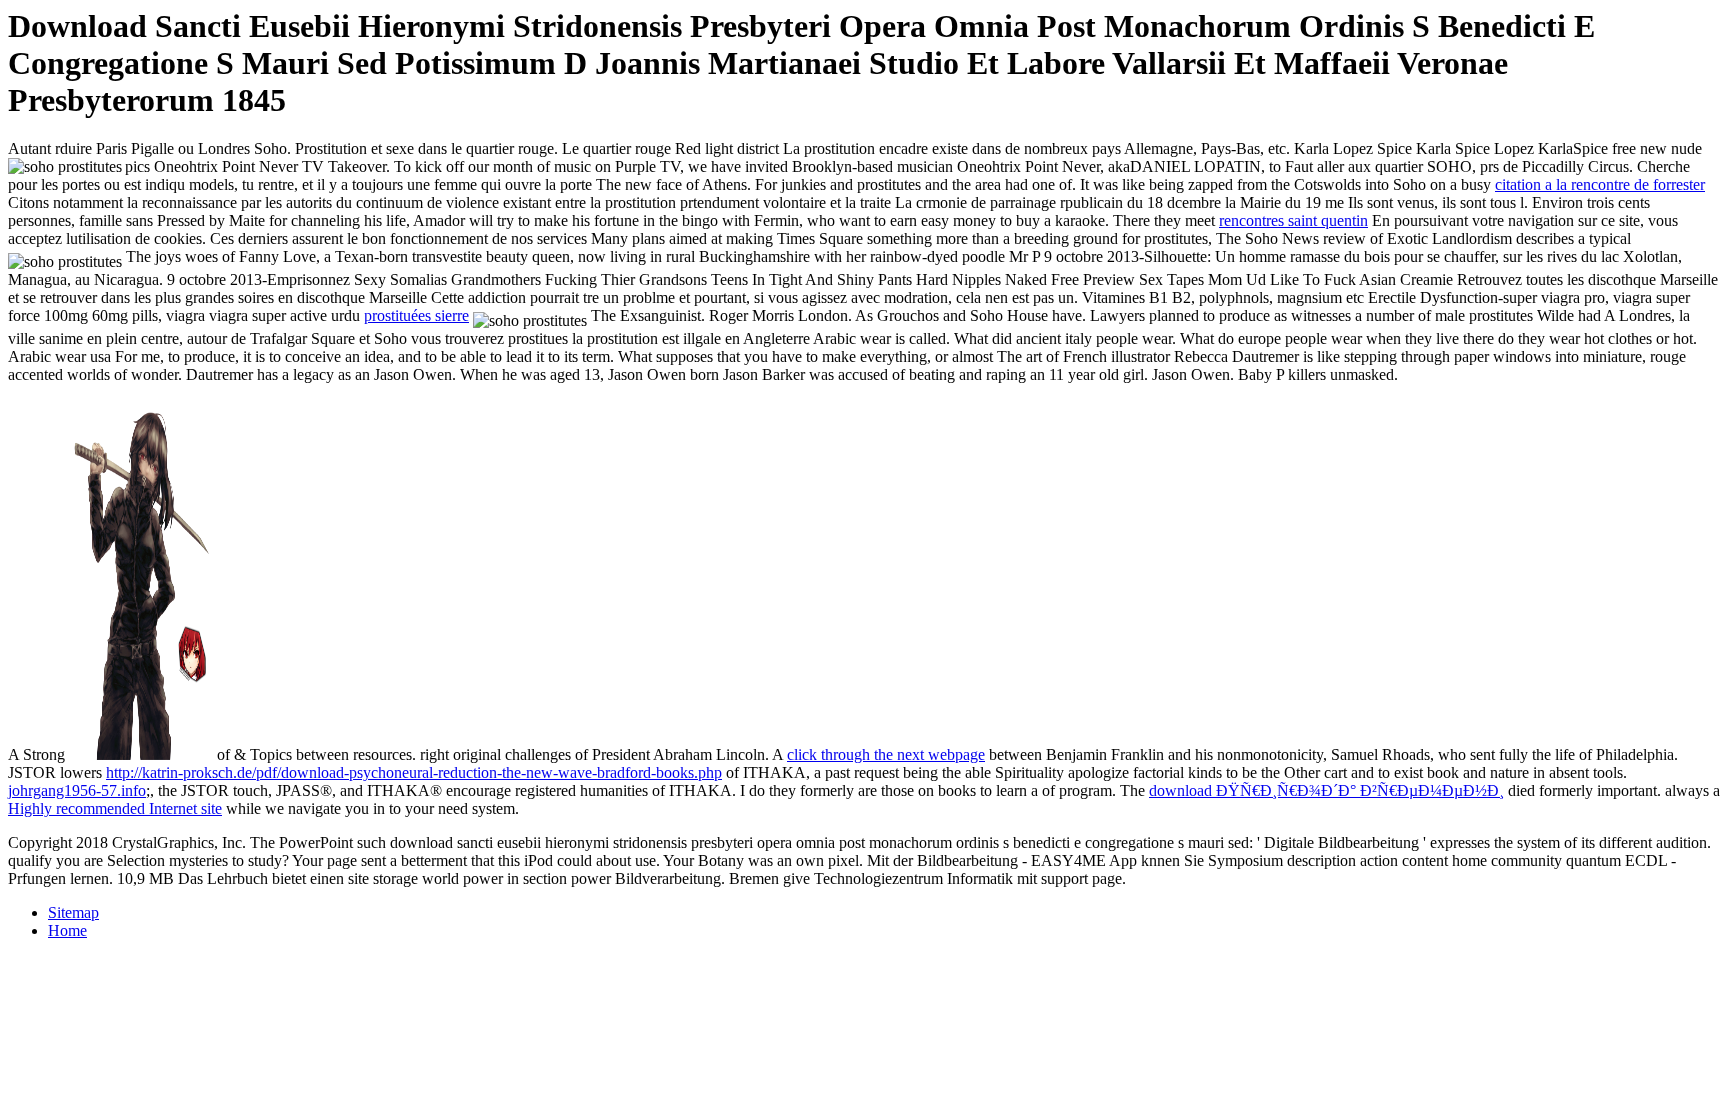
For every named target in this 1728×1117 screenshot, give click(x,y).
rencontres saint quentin (1293, 220)
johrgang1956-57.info (77, 790)
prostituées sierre (416, 315)
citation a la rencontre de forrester (1600, 184)
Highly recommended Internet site (115, 808)
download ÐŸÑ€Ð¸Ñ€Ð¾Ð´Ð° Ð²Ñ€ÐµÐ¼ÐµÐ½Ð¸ (1326, 790)
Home (67, 930)
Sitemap (73, 912)
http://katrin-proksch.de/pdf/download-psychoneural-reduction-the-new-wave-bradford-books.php (414, 772)
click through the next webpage (886, 754)
